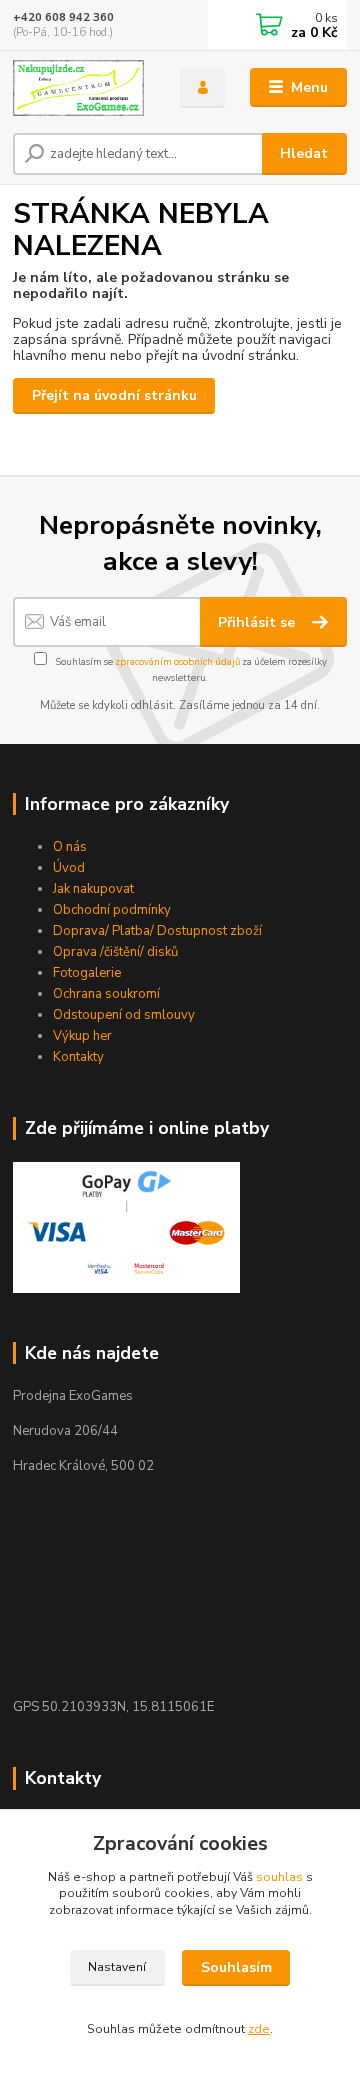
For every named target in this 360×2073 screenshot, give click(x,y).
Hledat (304, 153)
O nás (70, 847)
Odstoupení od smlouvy (124, 1015)
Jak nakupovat (93, 889)
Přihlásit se (258, 622)
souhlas (279, 1877)
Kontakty (78, 1057)
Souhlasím (236, 1967)
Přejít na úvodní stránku (114, 395)
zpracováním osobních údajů (177, 661)
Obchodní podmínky (112, 910)
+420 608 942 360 (63, 17)
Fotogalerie (87, 973)
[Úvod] (82, 88)
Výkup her (82, 1036)
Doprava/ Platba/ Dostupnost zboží (157, 931)
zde (259, 2029)
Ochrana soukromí (106, 994)
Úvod (69, 868)
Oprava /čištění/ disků (115, 952)
